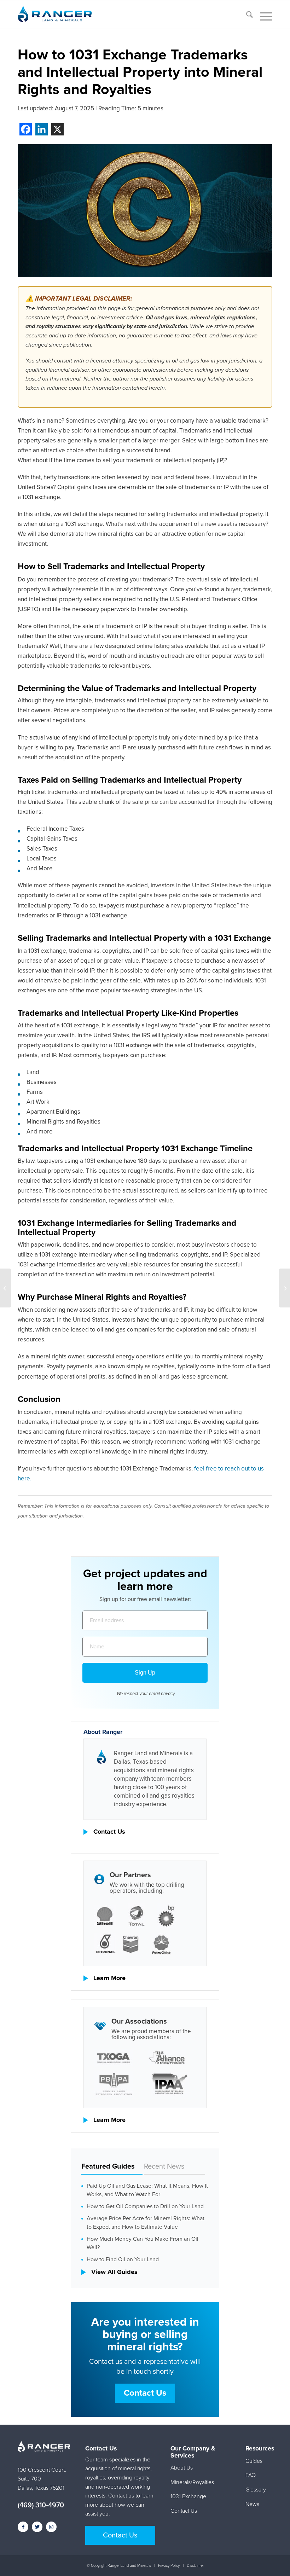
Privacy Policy (169, 2566)
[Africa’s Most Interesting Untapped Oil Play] (5, 1288)
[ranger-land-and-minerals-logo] (55, 19)
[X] (57, 129)
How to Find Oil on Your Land (123, 2259)
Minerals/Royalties (192, 2482)
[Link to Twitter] (37, 2527)
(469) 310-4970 (41, 2505)
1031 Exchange (188, 2496)
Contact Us (109, 1832)
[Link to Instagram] (51, 2527)
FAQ (251, 2475)
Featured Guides (108, 2166)
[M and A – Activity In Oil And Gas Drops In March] (285, 1288)
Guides (254, 2461)
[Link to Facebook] (23, 2527)
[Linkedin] (42, 129)
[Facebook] (26, 129)
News (252, 2504)
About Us (182, 2468)
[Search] (246, 16)
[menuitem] (246, 16)
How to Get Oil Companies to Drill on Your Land (145, 2206)
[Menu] (263, 16)
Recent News (164, 2166)
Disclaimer (195, 2566)
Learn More (109, 1978)
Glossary (256, 2490)
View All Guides (114, 2272)
